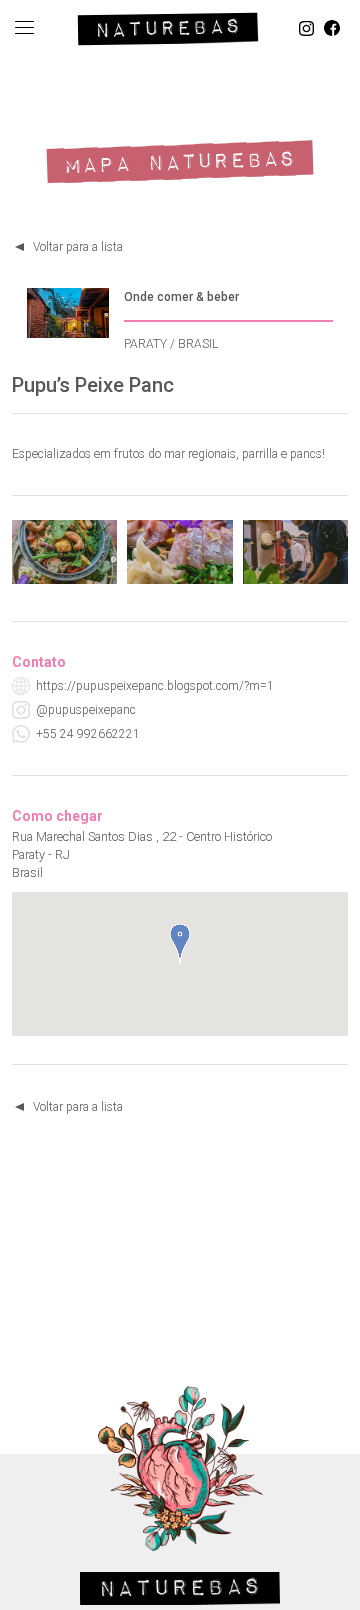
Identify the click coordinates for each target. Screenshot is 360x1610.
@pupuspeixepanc (86, 710)
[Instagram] (306, 29)
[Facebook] (332, 29)
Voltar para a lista (78, 247)
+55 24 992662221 (88, 734)
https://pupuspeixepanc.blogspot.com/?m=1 (155, 686)
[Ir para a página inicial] (168, 25)
